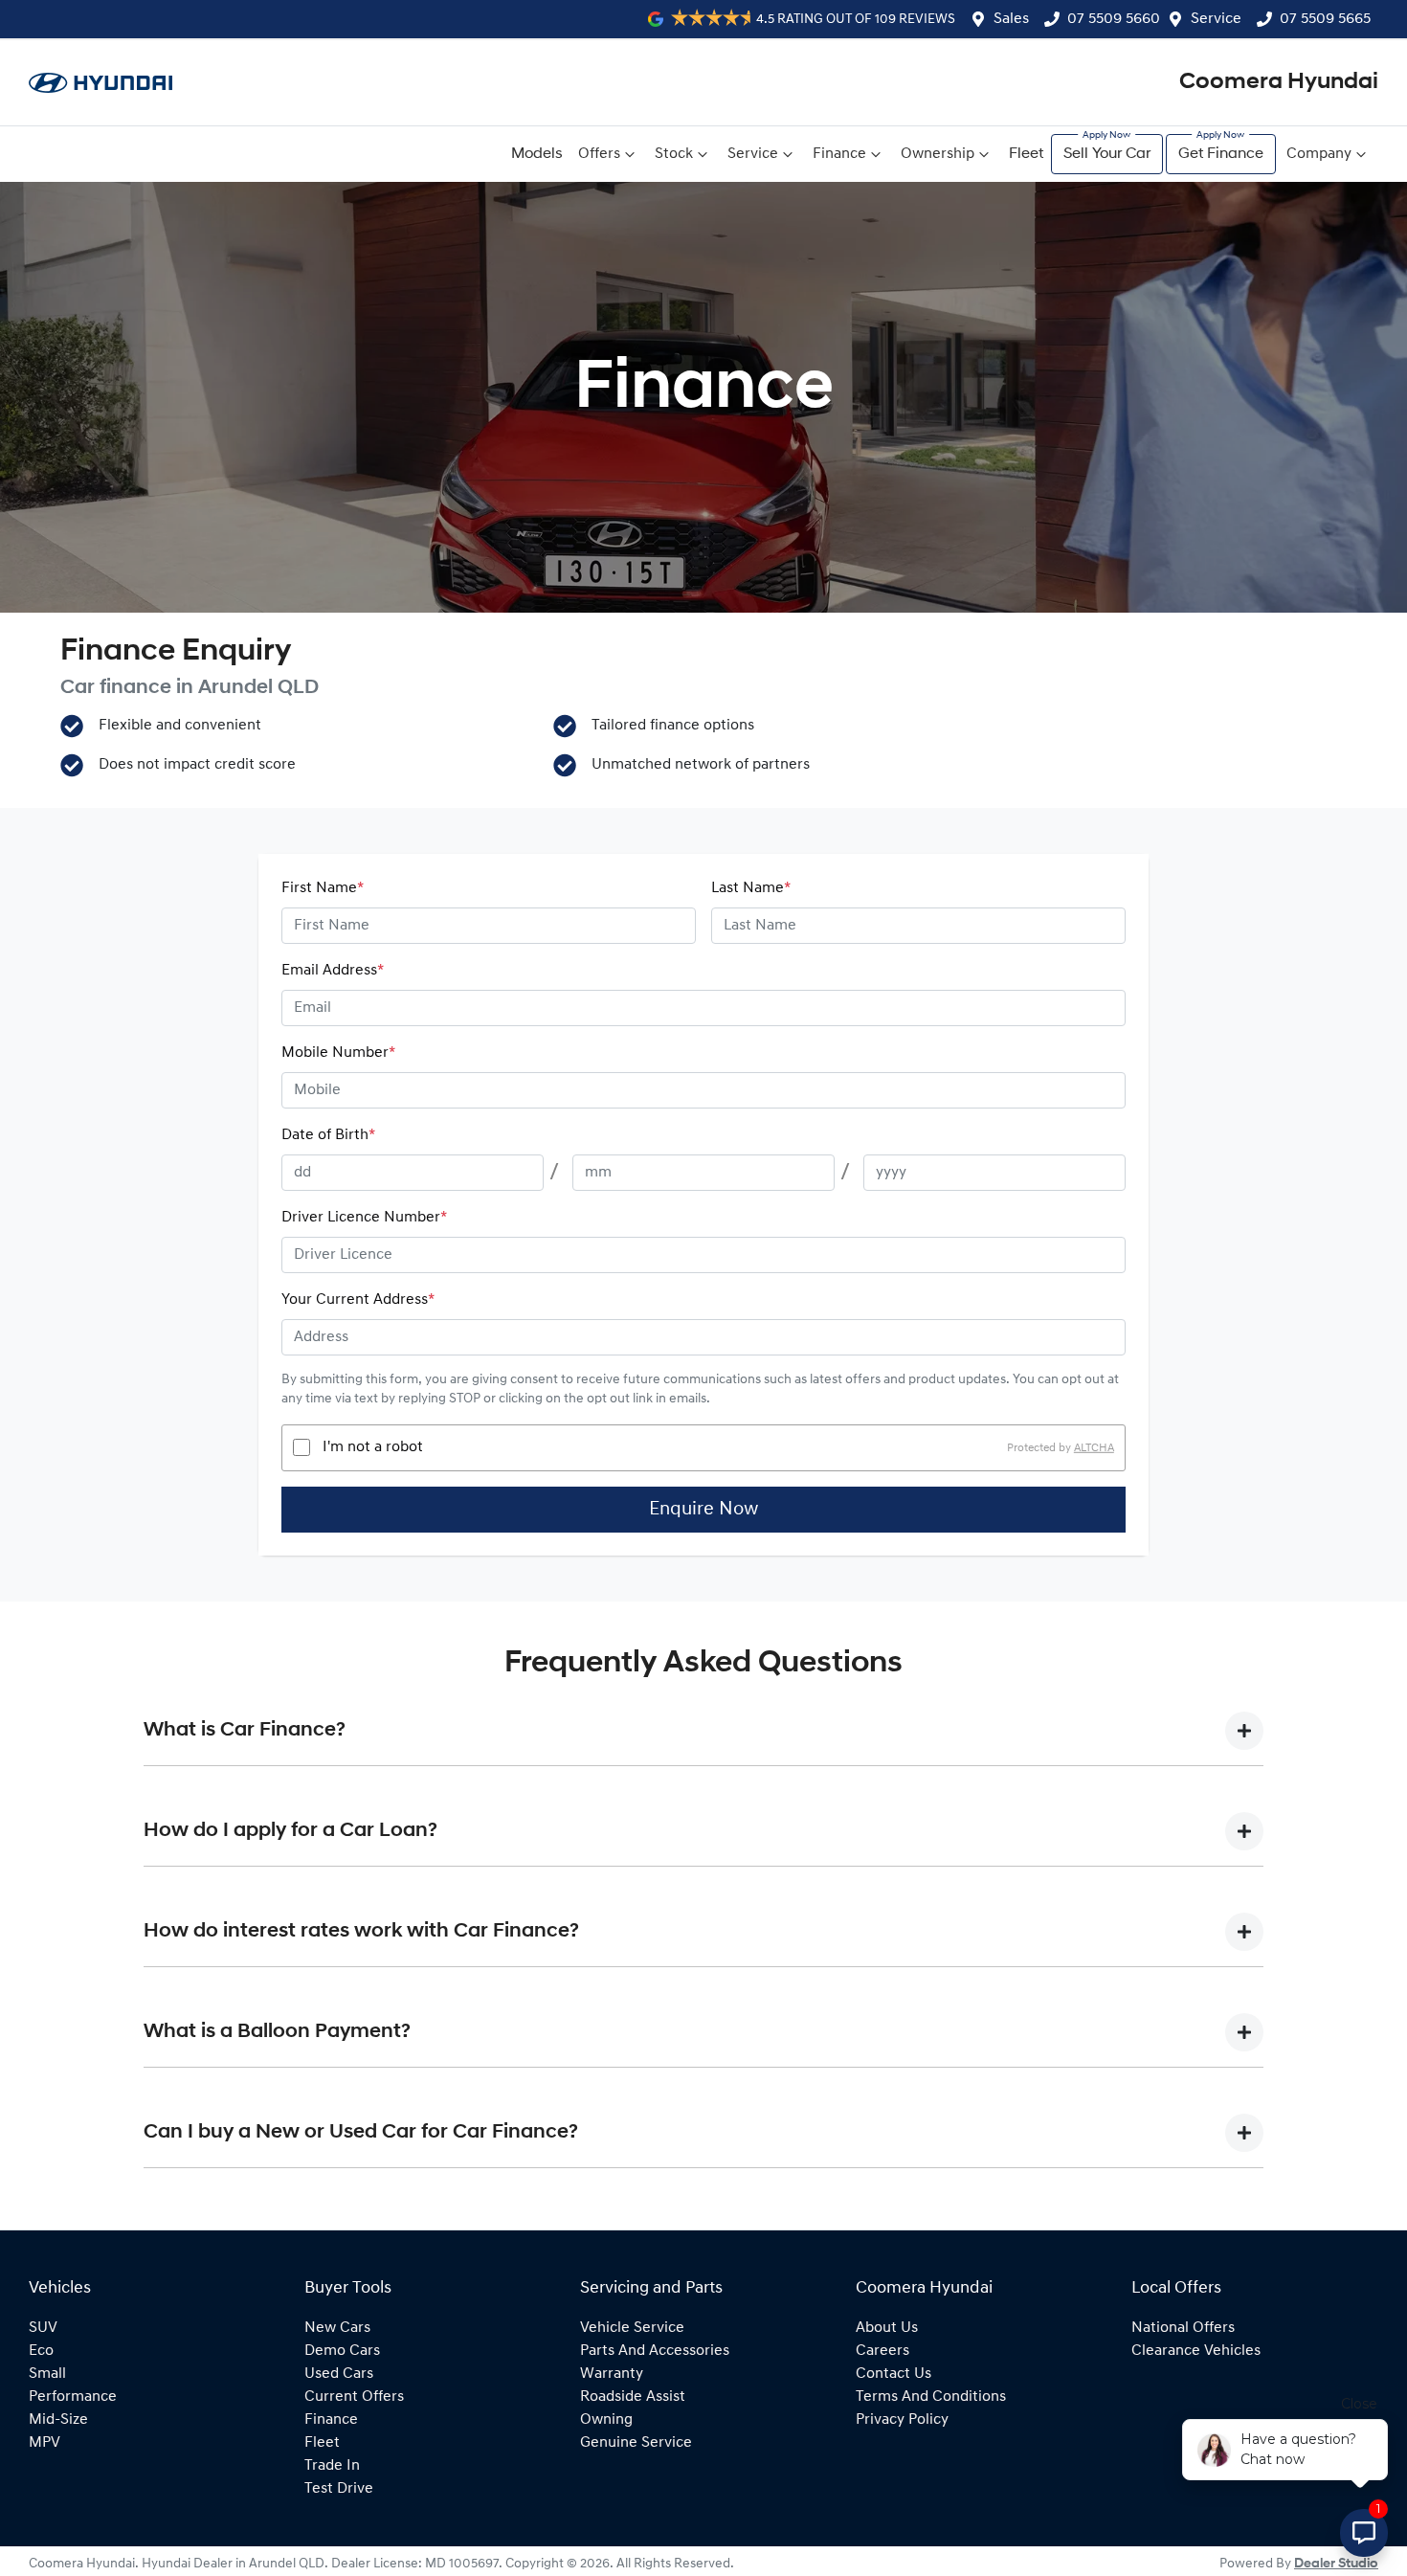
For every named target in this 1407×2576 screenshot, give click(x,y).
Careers (882, 2351)
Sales (1011, 19)
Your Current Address (358, 1300)
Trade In (332, 2466)
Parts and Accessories (655, 2351)
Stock (674, 154)
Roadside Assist (633, 2397)
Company (1319, 154)
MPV (45, 2443)
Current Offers (354, 2397)
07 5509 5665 (1325, 19)
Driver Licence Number (364, 1218)
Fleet (1026, 154)
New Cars (337, 2328)
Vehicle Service (632, 2328)
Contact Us (893, 2374)
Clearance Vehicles (1196, 2351)
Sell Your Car (1107, 154)
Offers (599, 154)
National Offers (1183, 2328)
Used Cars (339, 2374)
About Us (887, 2328)
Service (1216, 19)
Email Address (333, 971)
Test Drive (339, 2489)
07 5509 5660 (1114, 19)
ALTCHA (1094, 1447)
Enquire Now (703, 1510)
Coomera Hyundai (1279, 82)
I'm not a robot (373, 1447)
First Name (323, 888)
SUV (43, 2328)
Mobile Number (338, 1053)
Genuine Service (636, 2443)
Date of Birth (328, 1135)
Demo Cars (342, 2351)
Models (537, 154)
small (47, 2374)
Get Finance (1221, 154)
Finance (839, 154)
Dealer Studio (1336, 2564)
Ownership (938, 154)
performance (73, 2397)
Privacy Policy (902, 2420)
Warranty (612, 2374)
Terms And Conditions (931, 2397)
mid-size (58, 2420)
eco (41, 2351)
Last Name (751, 888)
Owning (606, 2420)
